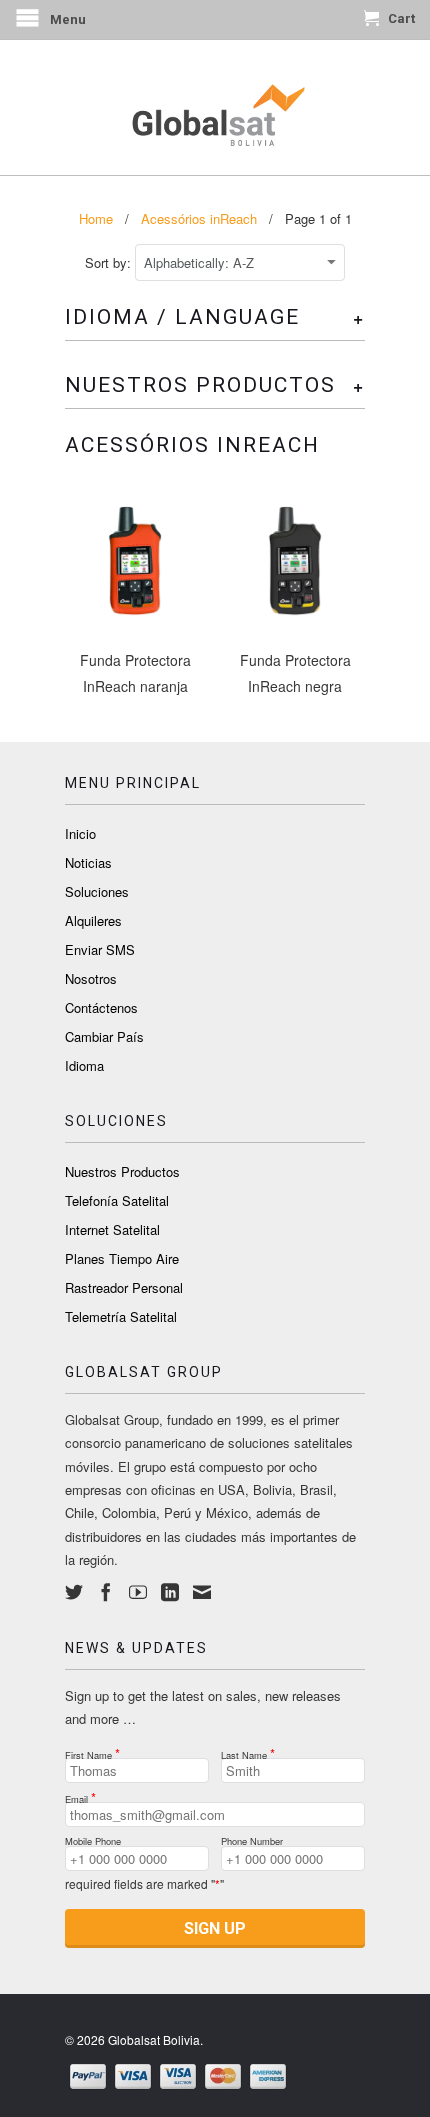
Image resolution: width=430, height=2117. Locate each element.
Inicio (80, 833)
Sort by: (110, 262)
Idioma (84, 1065)
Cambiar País (104, 1036)
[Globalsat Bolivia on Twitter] (74, 1592)
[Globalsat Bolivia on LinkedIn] (170, 1592)
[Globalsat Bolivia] (215, 107)
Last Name (248, 1750)
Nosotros (91, 978)
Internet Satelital (112, 1229)
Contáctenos (101, 1007)
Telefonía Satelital (117, 1200)
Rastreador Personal (124, 1287)
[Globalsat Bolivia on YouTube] (138, 1592)
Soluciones (97, 891)
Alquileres (93, 920)
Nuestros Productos (122, 1171)
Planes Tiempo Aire (122, 1258)
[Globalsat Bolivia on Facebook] (106, 1592)
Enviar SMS (100, 949)
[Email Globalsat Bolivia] (202, 1592)
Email (80, 1794)
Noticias (88, 862)
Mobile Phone (93, 1839)
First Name (92, 1750)
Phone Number (252, 1839)
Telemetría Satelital (121, 1316)
